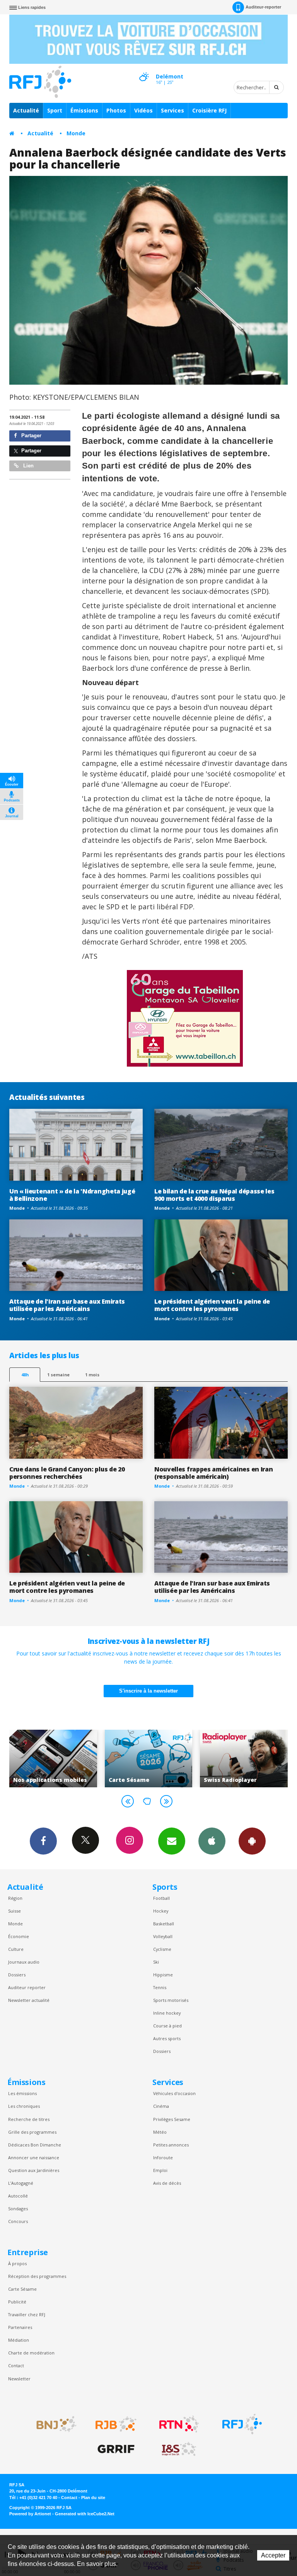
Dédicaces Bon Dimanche (35, 2145)
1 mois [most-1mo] (92, 1375)
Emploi (160, 2170)
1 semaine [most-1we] (58, 1375)
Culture (16, 1949)
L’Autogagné (21, 2183)
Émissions (84, 110)
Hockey (161, 1911)
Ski (156, 1962)
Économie (19, 1936)
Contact (16, 2365)
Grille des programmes (32, 2132)
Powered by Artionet (30, 2514)
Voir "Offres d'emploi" (250, 1758)
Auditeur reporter (27, 1987)
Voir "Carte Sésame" (59, 1758)
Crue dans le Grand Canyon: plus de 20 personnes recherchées (67, 1473)
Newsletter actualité (29, 2000)
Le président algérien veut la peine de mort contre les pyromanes (212, 1305)
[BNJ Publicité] (53, 2424)
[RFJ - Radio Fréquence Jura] (242, 2424)
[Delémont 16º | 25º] (144, 70)
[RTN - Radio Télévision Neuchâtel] (179, 2424)
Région (15, 1898)
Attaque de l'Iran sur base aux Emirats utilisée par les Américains (67, 1305)
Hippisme (163, 1975)
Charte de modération (31, 2353)
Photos (116, 110)
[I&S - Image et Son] (179, 2449)
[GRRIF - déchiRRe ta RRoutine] (116, 2449)
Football (161, 1898)
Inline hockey (167, 2013)
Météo (160, 2132)
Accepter (273, 2555)
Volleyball (163, 1936)
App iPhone (212, 1841)
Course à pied (167, 2026)
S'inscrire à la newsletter (148, 1691)
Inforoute (163, 2157)
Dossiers (17, 1975)
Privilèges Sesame (172, 2119)
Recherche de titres (29, 2119)
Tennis (160, 1987)
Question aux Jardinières (34, 2170)
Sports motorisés (171, 2000)
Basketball (164, 1924)
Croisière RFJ (209, 110)
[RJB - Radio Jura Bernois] (116, 2424)
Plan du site (93, 2498)
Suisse (15, 1911)
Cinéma (161, 2106)
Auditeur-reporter (263, 7)
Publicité (17, 2302)
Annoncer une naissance (34, 2157)
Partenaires (20, 2327)
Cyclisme (162, 1949)
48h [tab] (25, 1375)
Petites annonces (171, 2145)
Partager (31, 436)
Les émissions (22, 2093)
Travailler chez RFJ (27, 2314)
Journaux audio (24, 1962)
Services (172, 110)
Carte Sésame (22, 2289)
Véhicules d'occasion (174, 2093)
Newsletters (172, 1841)
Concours (18, 2221)
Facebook (43, 1841)
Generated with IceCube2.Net (85, 2514)
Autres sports (167, 2038)
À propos (17, 2263)
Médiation (19, 2340)
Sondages (18, 2209)
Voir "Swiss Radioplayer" (155, 1758)
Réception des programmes (37, 2276)
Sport (55, 110)
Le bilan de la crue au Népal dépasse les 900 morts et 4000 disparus (214, 1195)
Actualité (26, 110)
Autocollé (18, 2196)
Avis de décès (167, 2183)
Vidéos (143, 110)
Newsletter (19, 2379)
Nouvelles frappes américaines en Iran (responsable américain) (213, 1473)
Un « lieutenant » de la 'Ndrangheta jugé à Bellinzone (72, 1195)
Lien (28, 466)
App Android (252, 1841)
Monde (76, 133)
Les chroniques (24, 2106)
